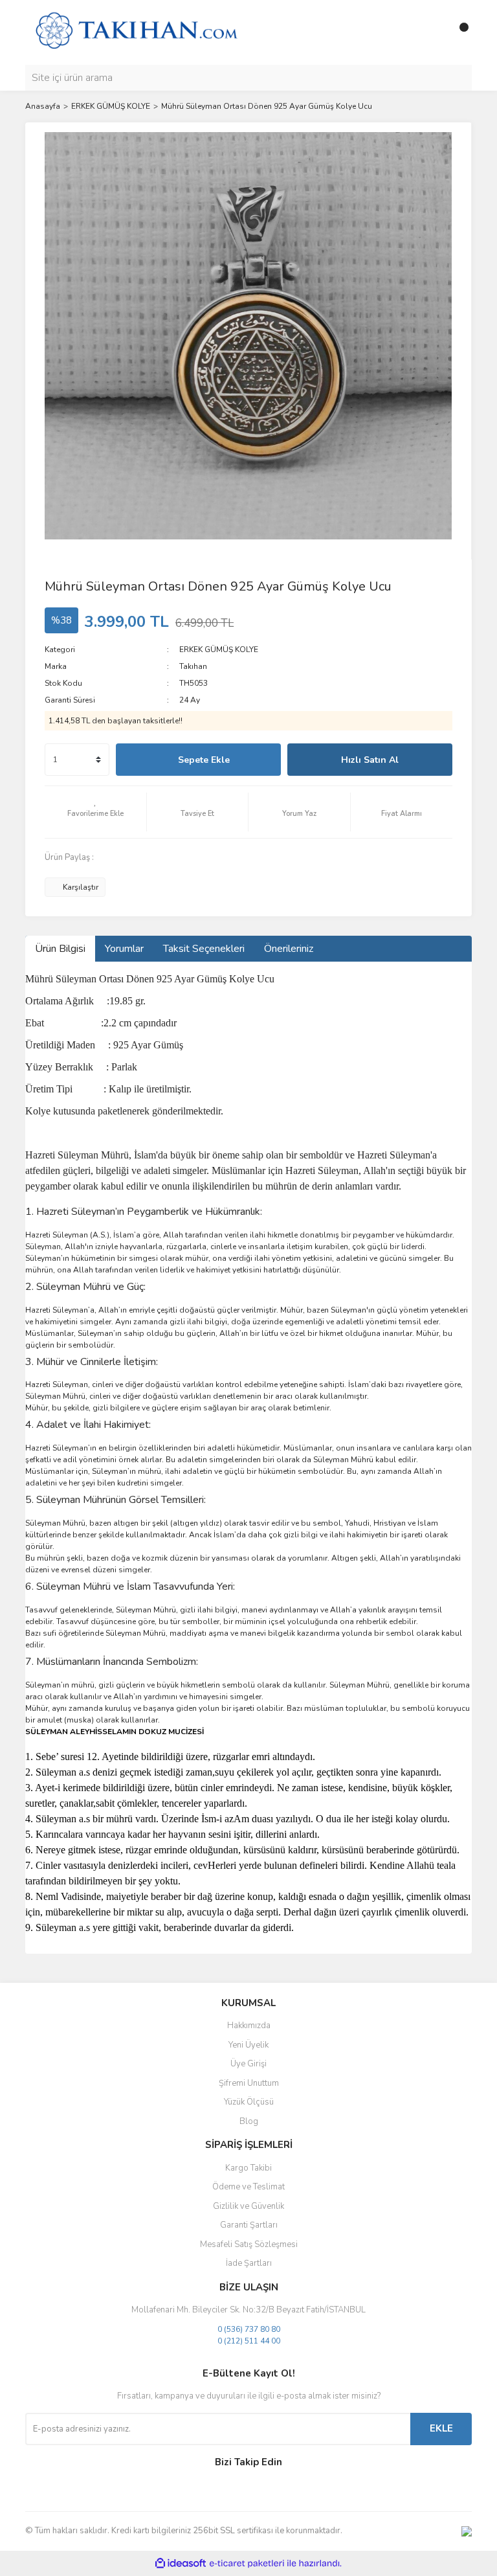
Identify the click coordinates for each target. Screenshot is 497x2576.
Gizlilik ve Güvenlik (248, 2206)
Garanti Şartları (249, 2225)
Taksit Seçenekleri (204, 949)
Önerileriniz (289, 949)
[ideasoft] (181, 2563)
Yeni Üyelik (248, 2045)
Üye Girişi (248, 2064)
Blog (249, 2121)
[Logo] (136, 32)
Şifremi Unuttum (249, 2083)
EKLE (441, 2428)
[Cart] (459, 32)
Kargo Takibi (248, 2168)
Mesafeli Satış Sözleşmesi (249, 2244)
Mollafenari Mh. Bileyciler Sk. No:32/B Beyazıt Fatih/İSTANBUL (248, 2310)
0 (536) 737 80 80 (249, 2329)
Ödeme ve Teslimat (248, 2187)
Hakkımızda (249, 2026)
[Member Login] (433, 32)
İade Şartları (249, 2263)
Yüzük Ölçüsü (249, 2102)
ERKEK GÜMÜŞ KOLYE (219, 650)
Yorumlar (124, 949)
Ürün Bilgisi (60, 949)
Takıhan (193, 666)
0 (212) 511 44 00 (249, 2341)
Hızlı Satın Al (370, 760)
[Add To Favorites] (95, 812)
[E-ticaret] (247, 2563)
